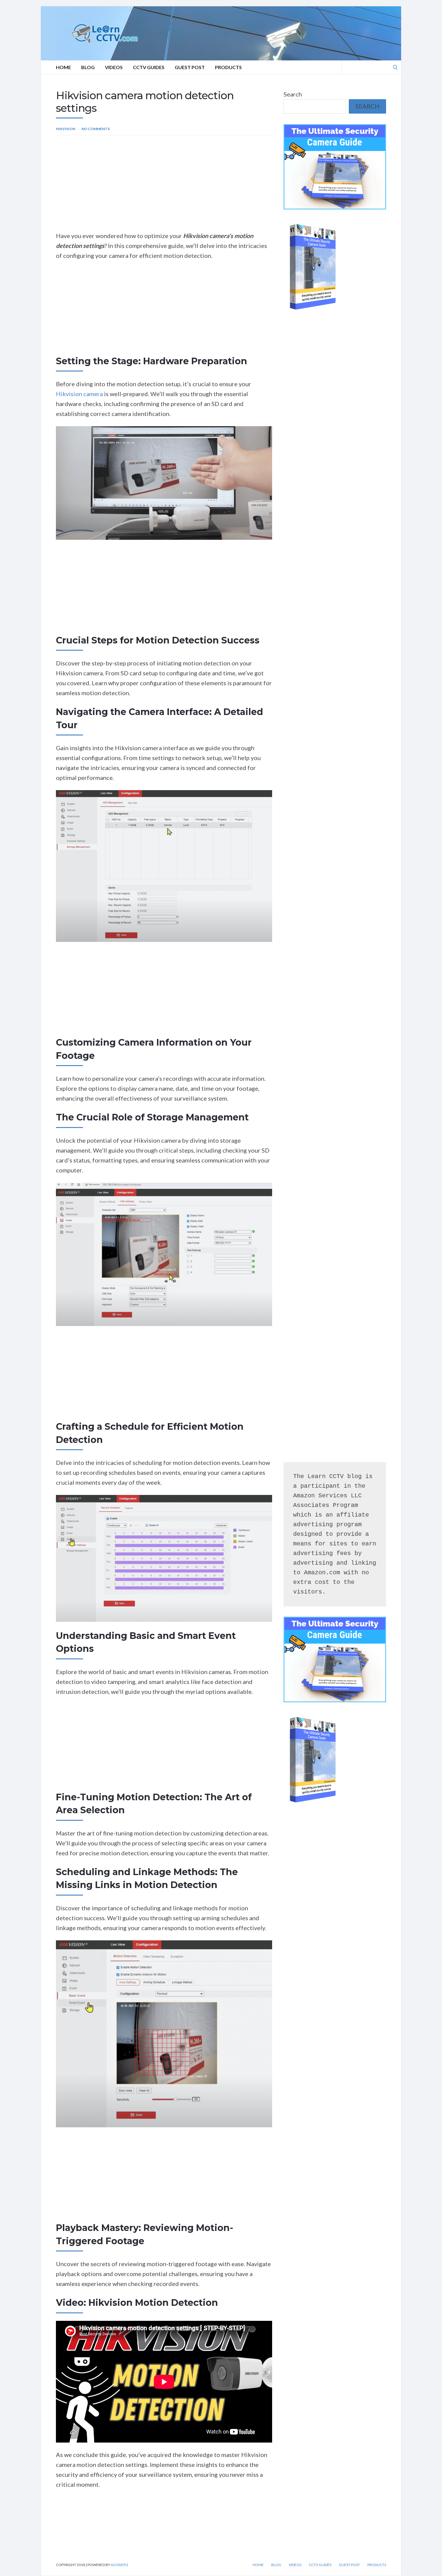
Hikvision (66, 129)
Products (228, 67)
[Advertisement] (164, 186)
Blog (88, 67)
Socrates (119, 2565)
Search (293, 94)
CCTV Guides (149, 67)
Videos (114, 67)
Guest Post (190, 67)
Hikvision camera (79, 394)
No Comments (96, 129)
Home (63, 67)
